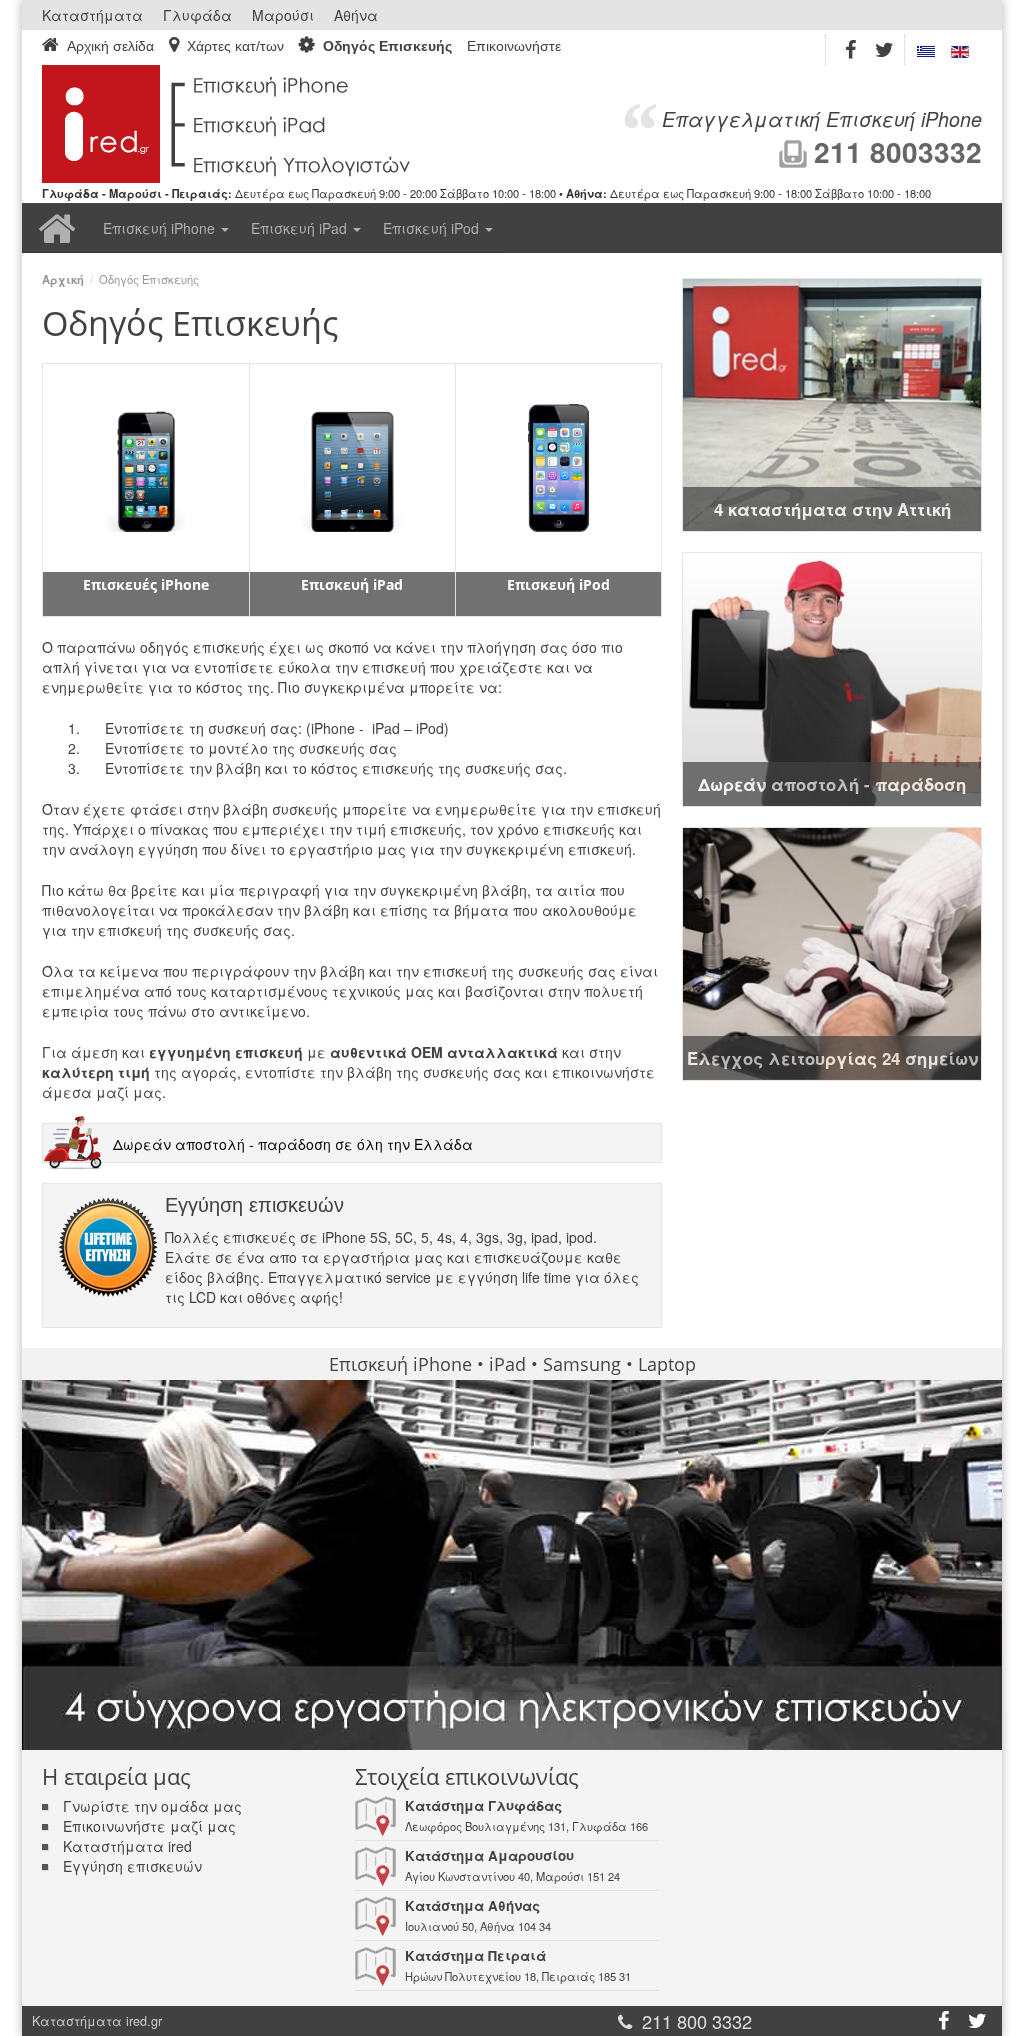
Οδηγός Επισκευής (387, 46)
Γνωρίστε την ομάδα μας (152, 1806)
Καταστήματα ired (127, 1846)
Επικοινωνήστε (514, 46)
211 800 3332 (697, 2021)
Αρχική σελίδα (110, 46)
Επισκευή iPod (433, 228)
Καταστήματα (92, 15)
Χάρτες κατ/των (235, 46)
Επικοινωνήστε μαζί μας (149, 1826)
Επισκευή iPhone (161, 228)
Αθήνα (356, 15)
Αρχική (57, 228)
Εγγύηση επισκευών (132, 1866)
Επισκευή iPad (301, 228)
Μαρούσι (283, 15)
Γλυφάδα (197, 15)
